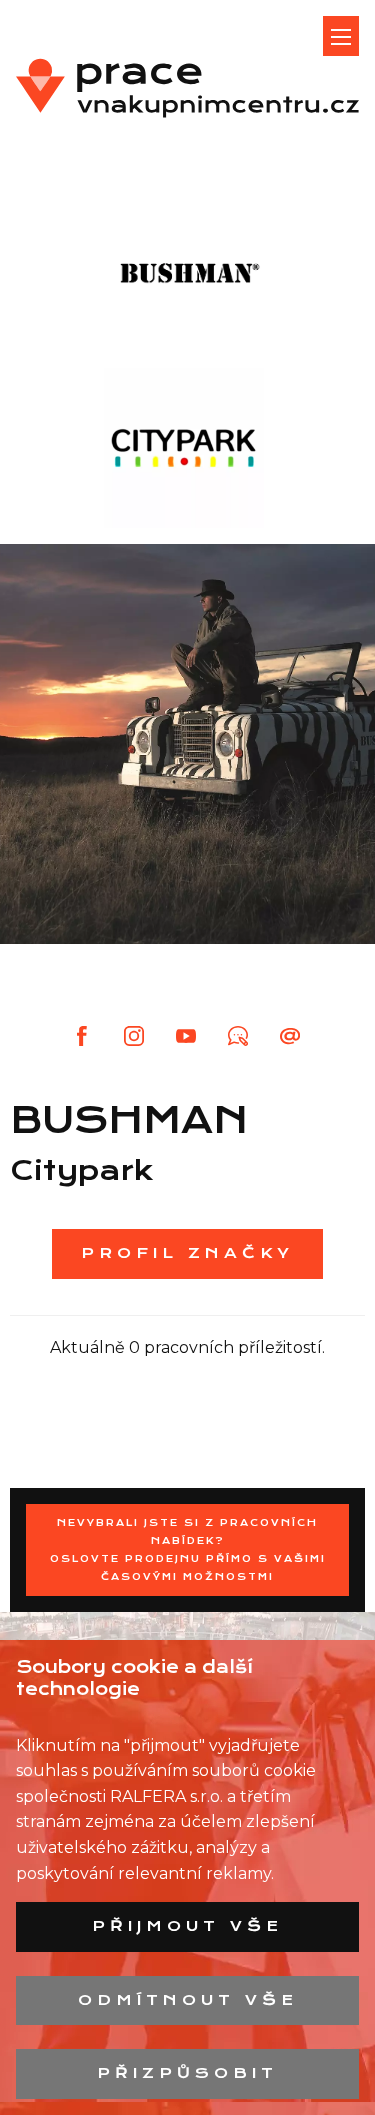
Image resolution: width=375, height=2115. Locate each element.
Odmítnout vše (188, 2000)
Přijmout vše (187, 1926)
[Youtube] (186, 1036)
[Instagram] (134, 1036)
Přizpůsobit (187, 2073)
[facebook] (82, 1036)
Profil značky (187, 1253)
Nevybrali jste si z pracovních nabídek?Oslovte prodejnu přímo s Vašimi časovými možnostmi (188, 1549)
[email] (292, 1036)
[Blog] (238, 1036)
